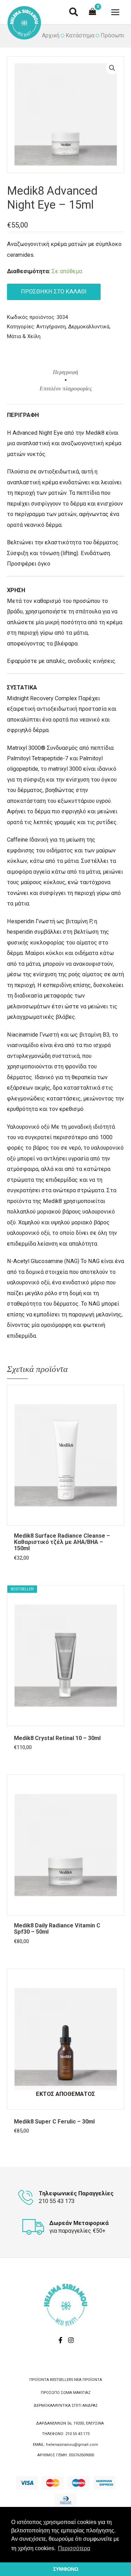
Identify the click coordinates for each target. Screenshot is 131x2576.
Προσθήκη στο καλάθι (54, 292)
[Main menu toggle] (115, 12)
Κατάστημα (80, 35)
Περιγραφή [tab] (65, 372)
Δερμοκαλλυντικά (89, 327)
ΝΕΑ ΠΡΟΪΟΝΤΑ (88, 2380)
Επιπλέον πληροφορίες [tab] (66, 389)
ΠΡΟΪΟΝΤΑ (39, 2380)
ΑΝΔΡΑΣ (90, 2406)
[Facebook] (60, 2340)
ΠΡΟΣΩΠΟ (50, 2393)
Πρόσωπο (113, 35)
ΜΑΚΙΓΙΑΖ (82, 2393)
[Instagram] (71, 2340)
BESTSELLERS (61, 2380)
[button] (74, 13)
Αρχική (51, 35)
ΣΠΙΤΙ (77, 2406)
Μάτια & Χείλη (24, 336)
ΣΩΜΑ (66, 2393)
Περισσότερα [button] (74, 2548)
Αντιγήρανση (51, 327)
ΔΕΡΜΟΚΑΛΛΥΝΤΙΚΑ (52, 2406)
